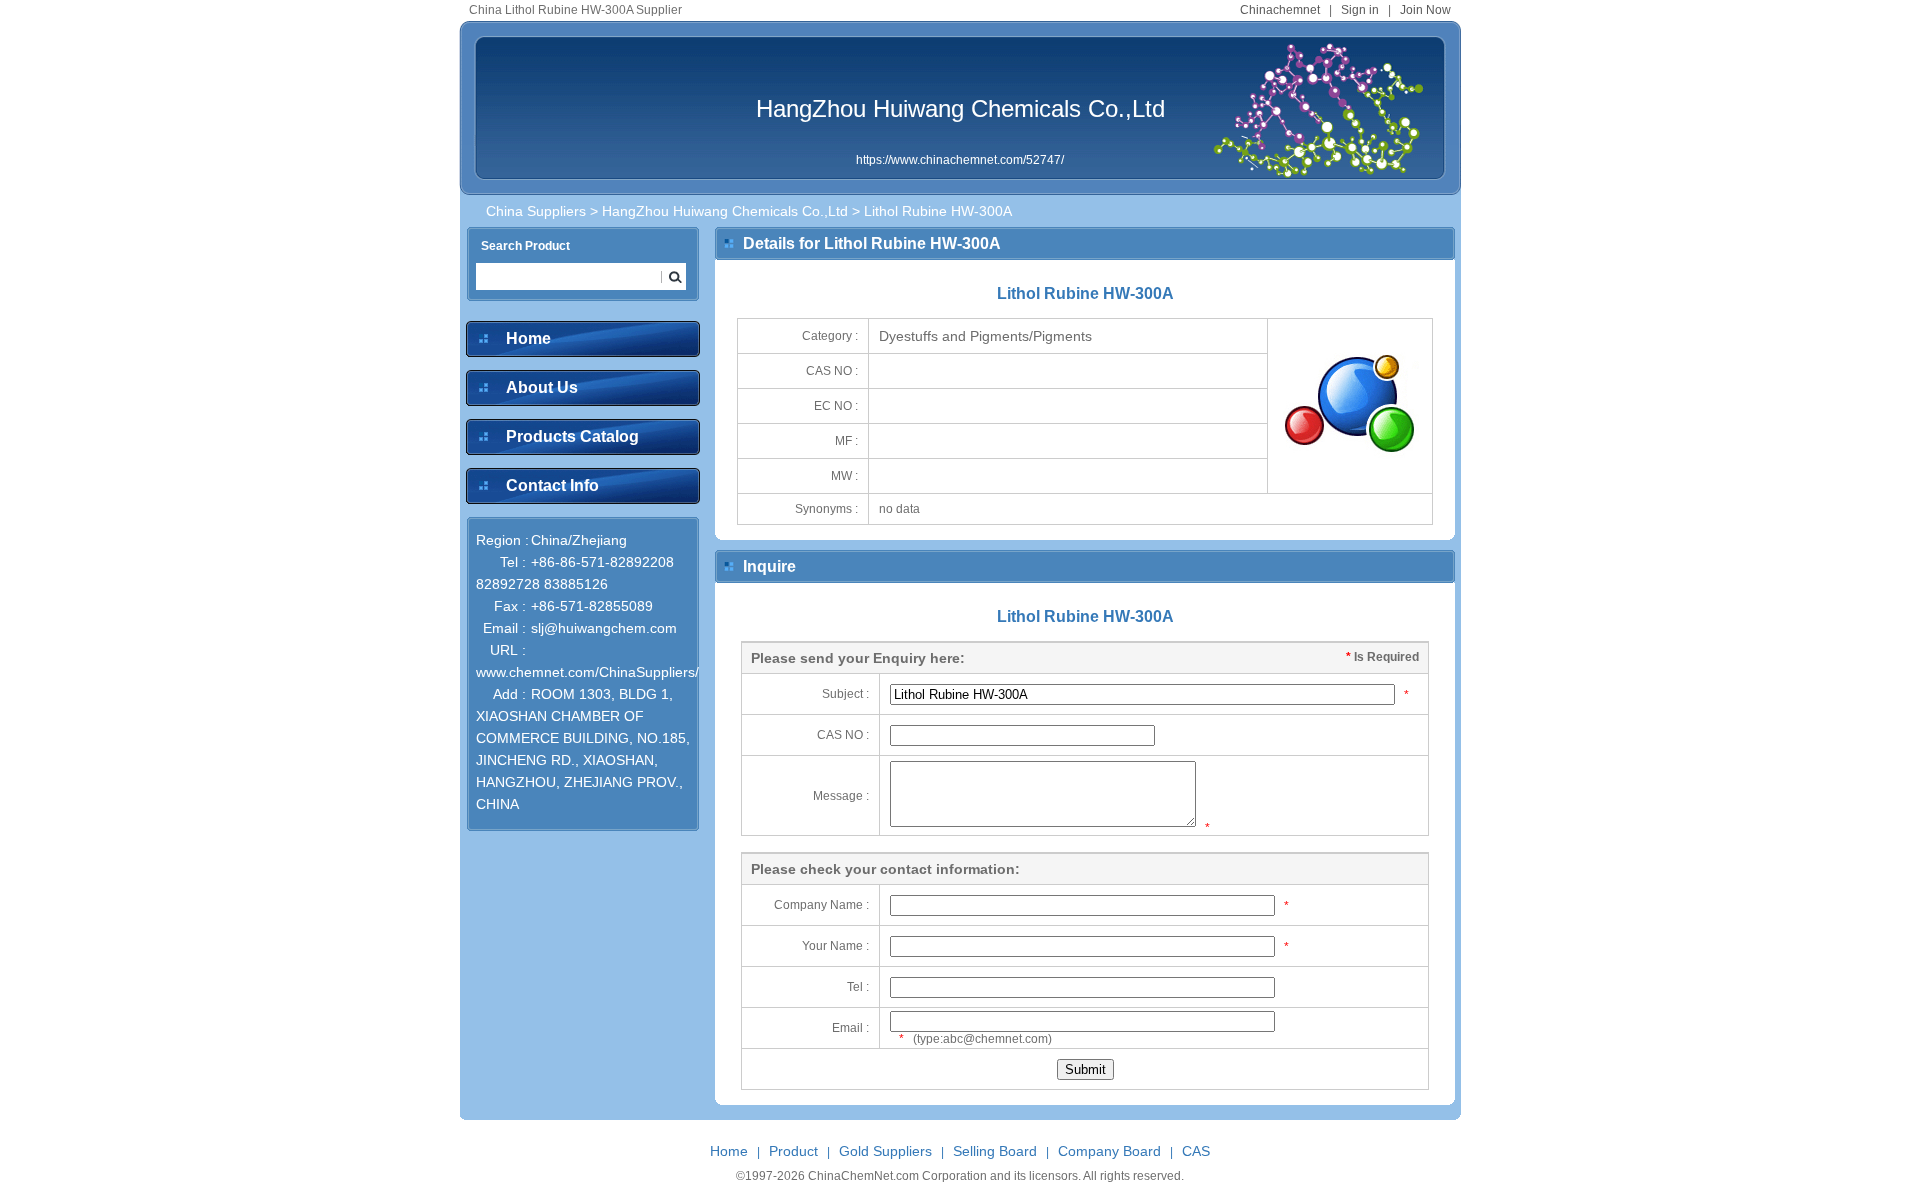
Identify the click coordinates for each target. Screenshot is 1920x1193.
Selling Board (995, 1151)
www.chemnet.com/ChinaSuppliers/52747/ (609, 672)
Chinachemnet (1280, 10)
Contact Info (552, 485)
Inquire (769, 566)
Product (793, 1151)
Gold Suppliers (885, 1151)
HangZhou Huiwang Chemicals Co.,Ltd (960, 108)
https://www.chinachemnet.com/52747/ (960, 160)
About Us (542, 387)
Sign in (1360, 10)
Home (528, 338)
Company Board (1109, 1151)
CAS (1196, 1151)
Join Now (1425, 10)
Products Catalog (572, 436)
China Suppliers (536, 211)
